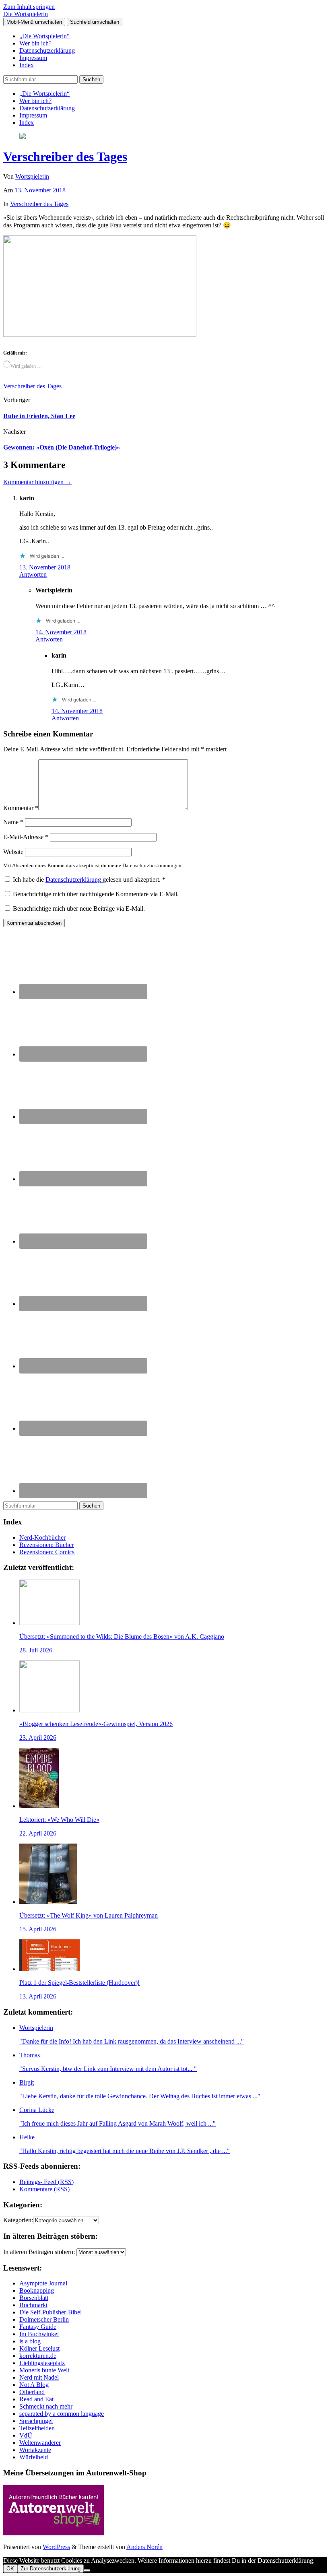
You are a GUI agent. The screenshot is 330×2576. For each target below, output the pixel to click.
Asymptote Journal (43, 2283)
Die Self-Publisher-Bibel (51, 2312)
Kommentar (21, 808)
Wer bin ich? (35, 43)
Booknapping (37, 2290)
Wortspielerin (32, 176)
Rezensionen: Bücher (46, 1545)
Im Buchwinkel (39, 2334)
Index (27, 65)
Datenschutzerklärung (47, 51)
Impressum (33, 58)
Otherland (32, 2392)
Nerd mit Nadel (39, 2377)
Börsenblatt (34, 2298)
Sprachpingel (36, 2421)
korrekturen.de (38, 2356)
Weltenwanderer (40, 2443)
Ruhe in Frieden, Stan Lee (39, 416)
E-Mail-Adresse (26, 837)
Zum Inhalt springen (29, 7)
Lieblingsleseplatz (42, 2363)
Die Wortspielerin (26, 14)
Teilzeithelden (37, 2428)
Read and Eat (36, 2399)
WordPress (56, 2547)
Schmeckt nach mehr (46, 2406)
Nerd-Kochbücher (42, 1538)
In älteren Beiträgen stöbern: (39, 2252)
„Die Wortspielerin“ (44, 36)
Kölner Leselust (39, 2348)
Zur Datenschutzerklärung (51, 2569)
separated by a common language (62, 2414)
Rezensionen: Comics (47, 1552)
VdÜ (26, 2435)
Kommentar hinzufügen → (37, 482)
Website (13, 852)
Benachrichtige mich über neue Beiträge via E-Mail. (79, 909)
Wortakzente (35, 2450)
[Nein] (87, 2570)
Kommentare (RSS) (44, 2189)
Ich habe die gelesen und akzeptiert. (89, 880)
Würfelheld (34, 2457)
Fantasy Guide (38, 2327)
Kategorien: (18, 2220)
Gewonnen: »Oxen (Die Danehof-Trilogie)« (62, 447)
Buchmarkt (33, 2305)
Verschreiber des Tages (65, 157)
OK (10, 2569)
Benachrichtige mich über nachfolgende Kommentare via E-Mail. (96, 894)
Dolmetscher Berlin (44, 2319)
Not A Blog (34, 2385)
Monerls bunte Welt (44, 2370)
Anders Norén (144, 2547)
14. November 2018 (61, 632)
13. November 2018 (40, 190)
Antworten (33, 574)
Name (13, 822)
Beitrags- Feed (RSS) (46, 2182)
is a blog (30, 2341)
